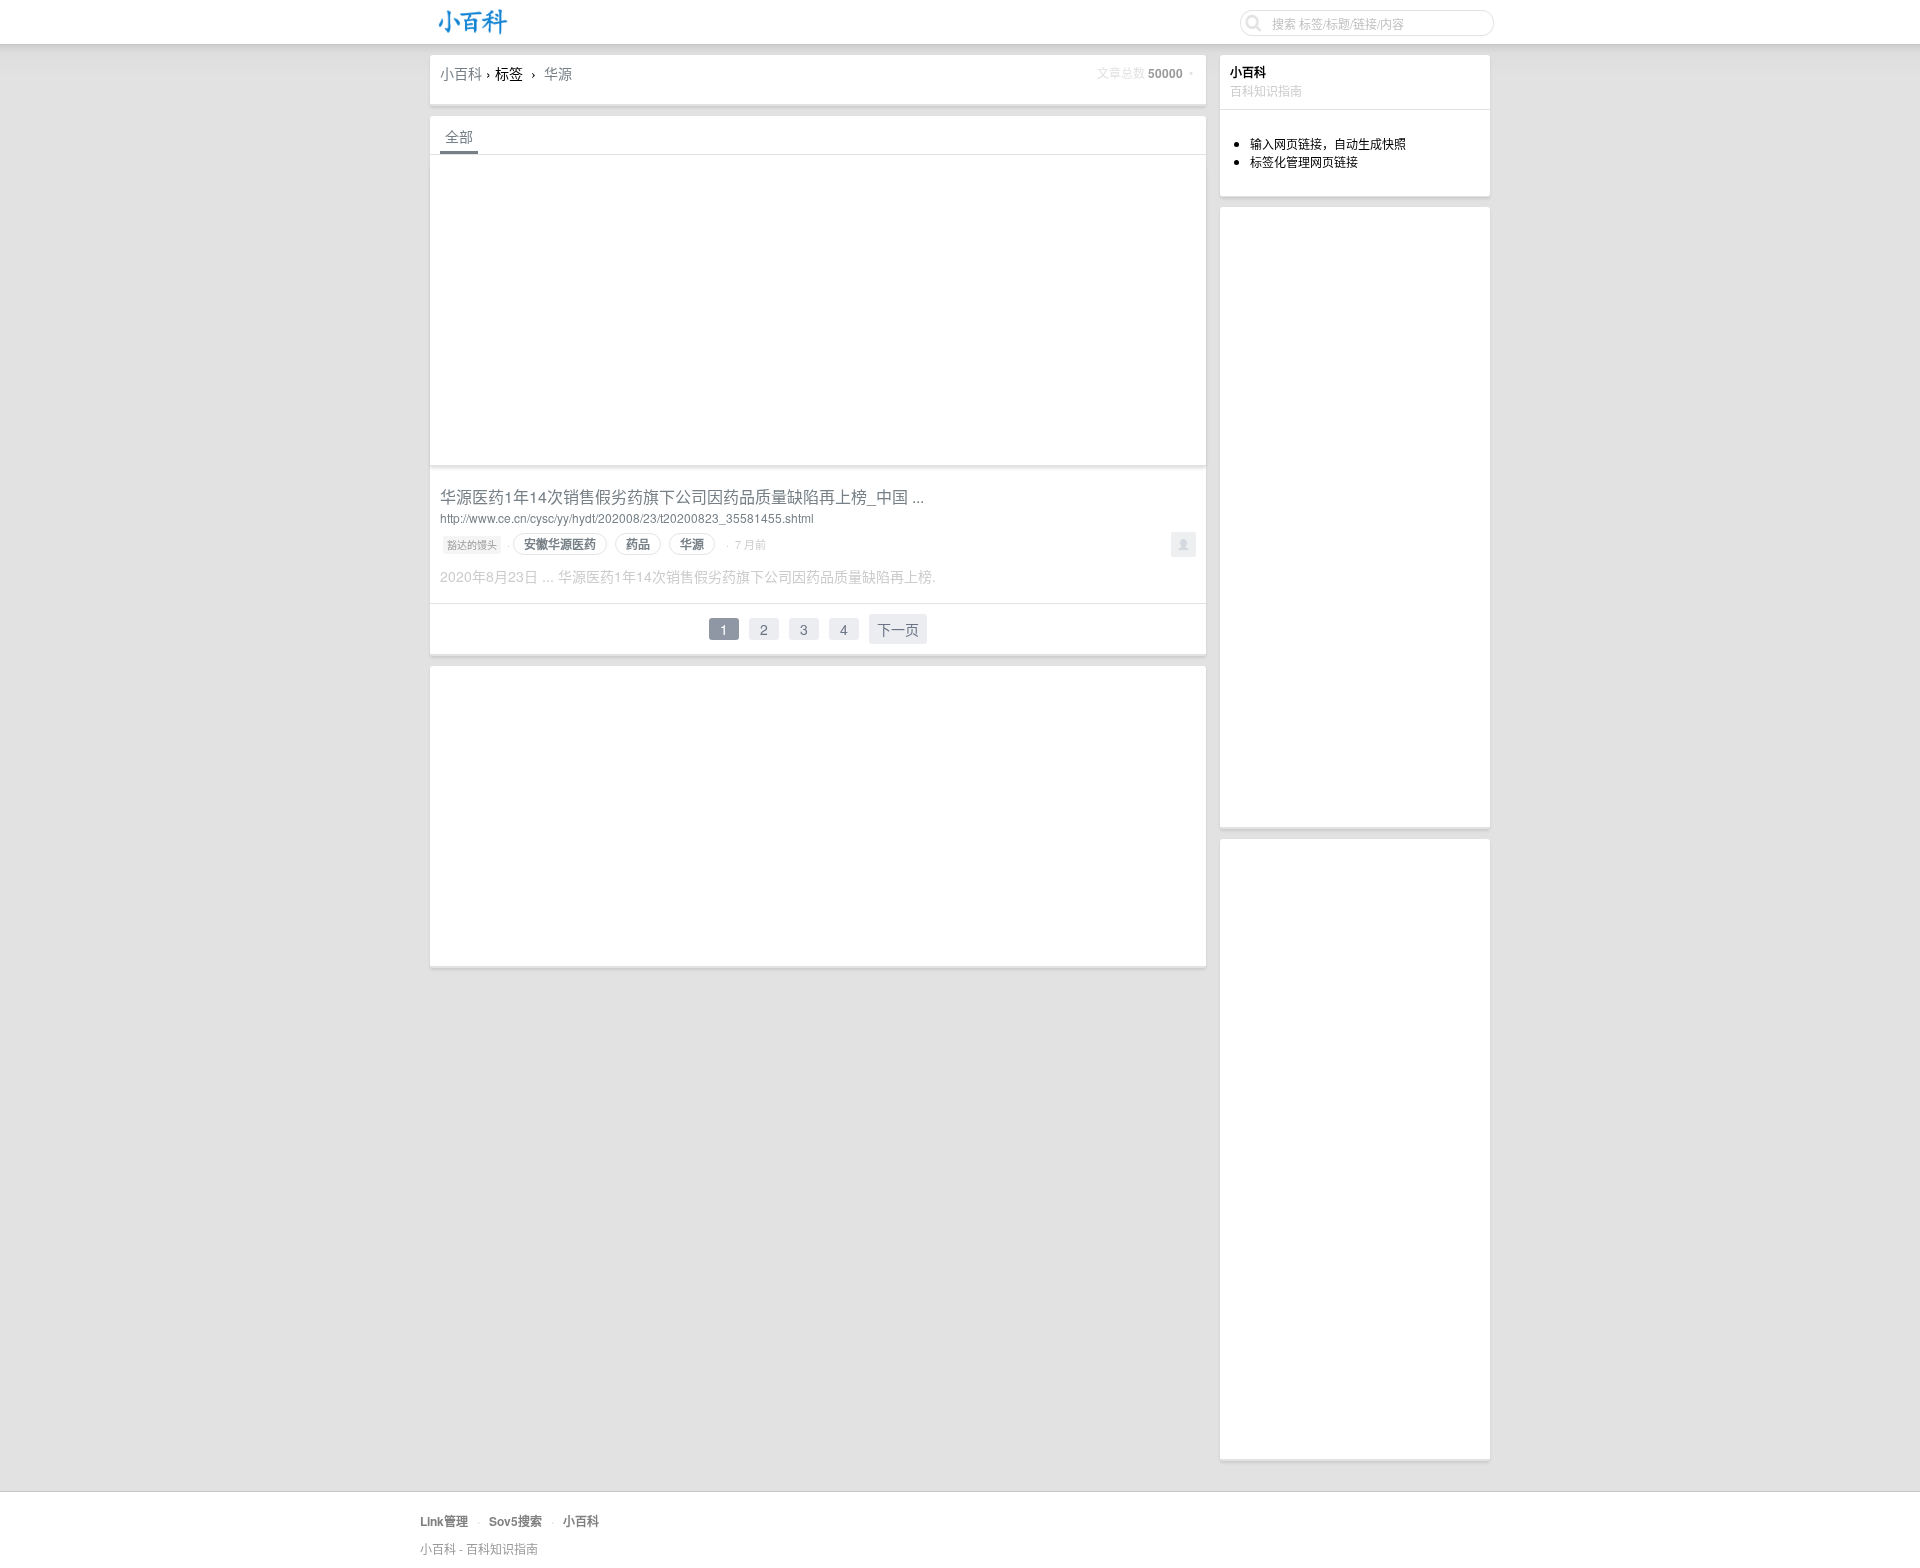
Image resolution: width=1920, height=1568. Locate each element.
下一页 (898, 629)
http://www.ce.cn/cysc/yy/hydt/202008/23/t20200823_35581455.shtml (627, 517)
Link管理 (444, 1521)
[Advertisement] (1355, 517)
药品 (638, 544)
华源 (558, 73)
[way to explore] (473, 30)
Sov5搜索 (515, 1521)
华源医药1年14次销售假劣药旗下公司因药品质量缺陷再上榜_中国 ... (682, 496)
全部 (459, 136)
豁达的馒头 (472, 545)
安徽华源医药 (560, 544)
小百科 (461, 73)
